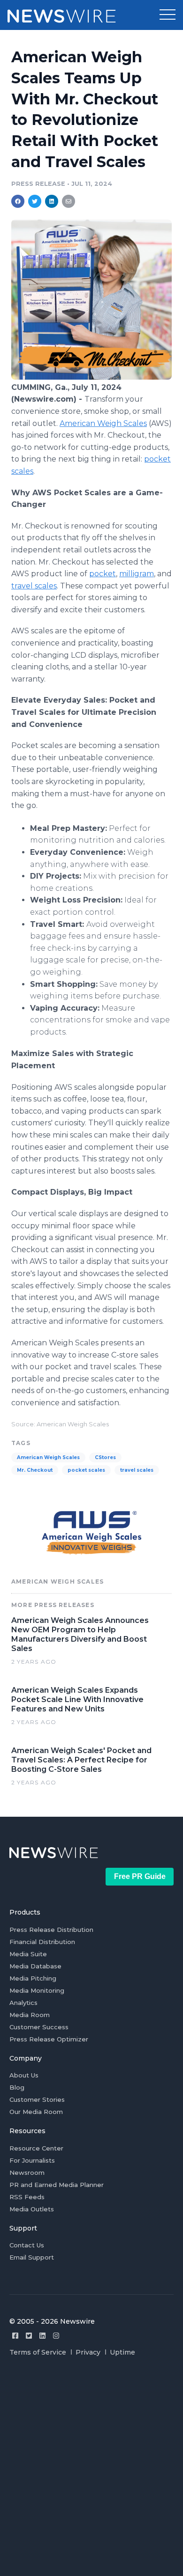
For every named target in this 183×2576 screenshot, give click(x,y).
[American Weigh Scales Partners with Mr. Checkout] (91, 377)
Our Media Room (36, 2112)
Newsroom (27, 2172)
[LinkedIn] (42, 2336)
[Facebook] (15, 2336)
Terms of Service (38, 2352)
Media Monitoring (37, 1990)
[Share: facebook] (18, 201)
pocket (103, 574)
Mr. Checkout (35, 1470)
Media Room (30, 2015)
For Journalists (32, 2160)
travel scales (34, 586)
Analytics (23, 2003)
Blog (17, 2087)
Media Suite (28, 1954)
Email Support (32, 2257)
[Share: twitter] (35, 201)
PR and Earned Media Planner (57, 2185)
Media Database (35, 1966)
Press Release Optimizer (49, 2039)
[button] (168, 15)
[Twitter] (29, 2336)
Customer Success (39, 2027)
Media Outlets (32, 2209)
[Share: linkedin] (52, 201)
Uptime (122, 2352)
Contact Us (27, 2245)
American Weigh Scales (103, 423)
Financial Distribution (42, 1942)
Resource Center (36, 2148)
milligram (137, 574)
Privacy (88, 2352)
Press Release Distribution (51, 1930)
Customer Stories (37, 2099)
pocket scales (86, 1470)
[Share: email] (69, 201)
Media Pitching (33, 1978)
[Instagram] (56, 2336)
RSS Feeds (27, 2197)
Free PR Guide (140, 1876)
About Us (24, 2075)
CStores (105, 1457)
